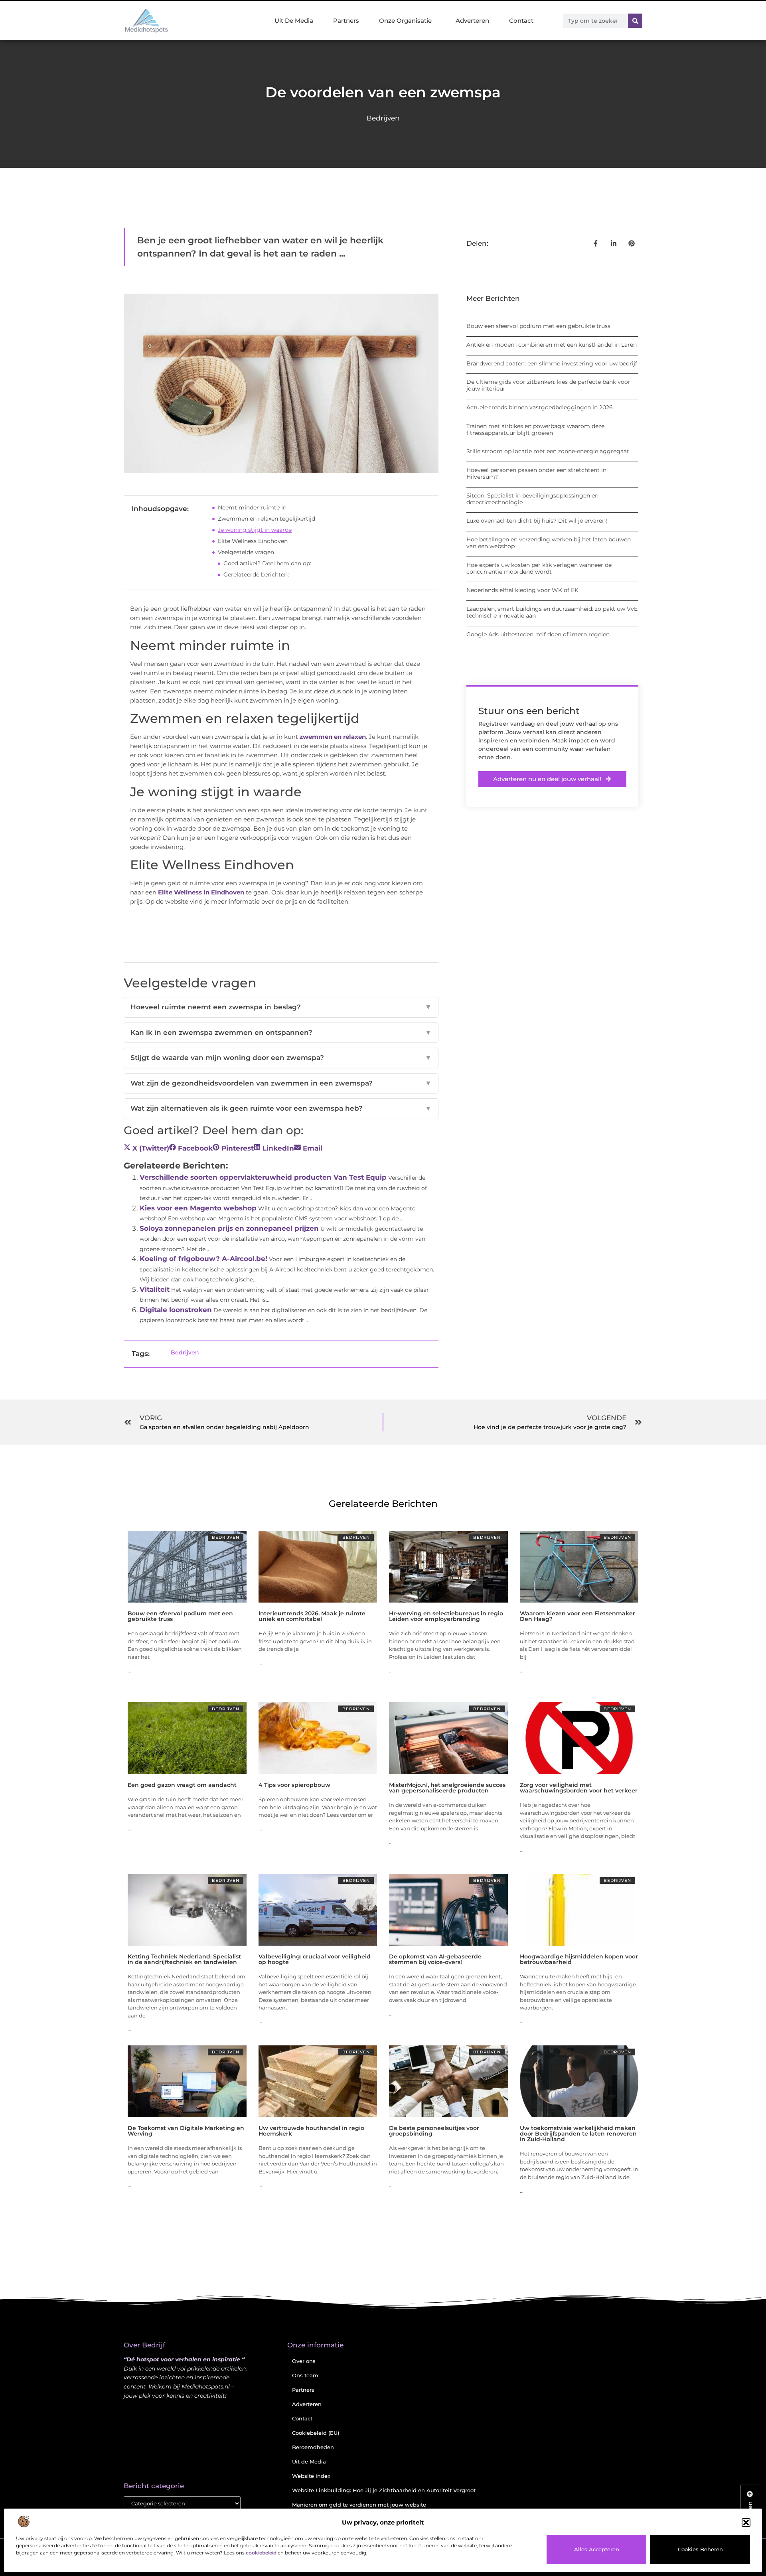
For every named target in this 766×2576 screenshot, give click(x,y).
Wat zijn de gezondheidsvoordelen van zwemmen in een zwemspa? (281, 1083)
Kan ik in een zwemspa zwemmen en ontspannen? (281, 1032)
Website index (311, 2476)
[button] (746, 2523)
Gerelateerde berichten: (256, 574)
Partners (346, 21)
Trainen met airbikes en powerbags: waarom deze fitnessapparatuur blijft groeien (535, 429)
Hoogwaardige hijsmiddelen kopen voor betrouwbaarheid (579, 1959)
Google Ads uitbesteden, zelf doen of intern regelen (538, 634)
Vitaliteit (155, 1289)
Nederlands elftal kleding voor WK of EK (522, 590)
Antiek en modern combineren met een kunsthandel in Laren (552, 345)
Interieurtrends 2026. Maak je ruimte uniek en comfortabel (312, 1616)
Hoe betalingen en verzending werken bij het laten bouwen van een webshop (549, 543)
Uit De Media (294, 21)
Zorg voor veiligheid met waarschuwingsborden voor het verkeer (579, 1788)
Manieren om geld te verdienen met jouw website (359, 2505)
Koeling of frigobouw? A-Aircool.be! (203, 1259)
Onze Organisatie (405, 21)
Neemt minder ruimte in (252, 507)
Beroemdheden (313, 2447)
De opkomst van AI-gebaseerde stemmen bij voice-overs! (435, 1959)
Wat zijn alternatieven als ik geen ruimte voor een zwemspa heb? (281, 1108)
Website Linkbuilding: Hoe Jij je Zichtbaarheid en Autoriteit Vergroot (384, 2490)
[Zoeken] (635, 21)
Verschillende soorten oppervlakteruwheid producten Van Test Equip (263, 1177)
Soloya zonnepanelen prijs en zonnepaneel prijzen (229, 1228)
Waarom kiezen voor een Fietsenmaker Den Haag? (577, 1616)
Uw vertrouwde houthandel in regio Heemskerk (311, 2131)
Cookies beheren (700, 2549)
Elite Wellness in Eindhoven (201, 892)
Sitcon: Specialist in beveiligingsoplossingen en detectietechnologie (532, 499)
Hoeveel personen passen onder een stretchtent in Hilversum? (536, 473)
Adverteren (472, 21)
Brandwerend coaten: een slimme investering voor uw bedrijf (552, 363)
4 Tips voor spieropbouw (294, 1785)
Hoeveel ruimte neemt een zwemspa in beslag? (281, 1007)
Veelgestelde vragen (246, 552)
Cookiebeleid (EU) (316, 2433)
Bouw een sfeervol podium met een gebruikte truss (538, 326)
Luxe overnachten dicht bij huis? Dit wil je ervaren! (537, 521)
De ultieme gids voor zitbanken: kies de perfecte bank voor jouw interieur (548, 385)
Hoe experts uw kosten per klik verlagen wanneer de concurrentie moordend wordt (539, 568)
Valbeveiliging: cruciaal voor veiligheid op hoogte (315, 1959)
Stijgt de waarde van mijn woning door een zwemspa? (281, 1058)
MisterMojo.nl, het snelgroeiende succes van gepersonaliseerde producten (447, 1788)
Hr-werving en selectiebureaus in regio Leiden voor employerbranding (446, 1616)
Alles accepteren (597, 2549)
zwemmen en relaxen (333, 737)
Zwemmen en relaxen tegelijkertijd (267, 519)
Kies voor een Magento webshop (198, 1208)
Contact (521, 21)
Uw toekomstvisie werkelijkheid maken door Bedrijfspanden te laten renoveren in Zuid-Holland (578, 2134)
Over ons (304, 2361)
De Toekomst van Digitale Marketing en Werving (186, 2131)
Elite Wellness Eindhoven (253, 541)
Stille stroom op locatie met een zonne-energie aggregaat (548, 451)
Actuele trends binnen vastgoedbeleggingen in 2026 (540, 407)
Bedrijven (383, 118)
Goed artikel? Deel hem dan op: (267, 563)
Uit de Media (309, 2462)
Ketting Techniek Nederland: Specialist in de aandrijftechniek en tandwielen (184, 1959)
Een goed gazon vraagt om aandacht (182, 1785)
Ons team (305, 2375)
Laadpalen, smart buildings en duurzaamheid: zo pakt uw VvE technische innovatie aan (552, 612)
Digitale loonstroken (176, 1310)
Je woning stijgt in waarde (255, 530)
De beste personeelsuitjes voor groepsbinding (434, 2131)
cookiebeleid (261, 2553)
